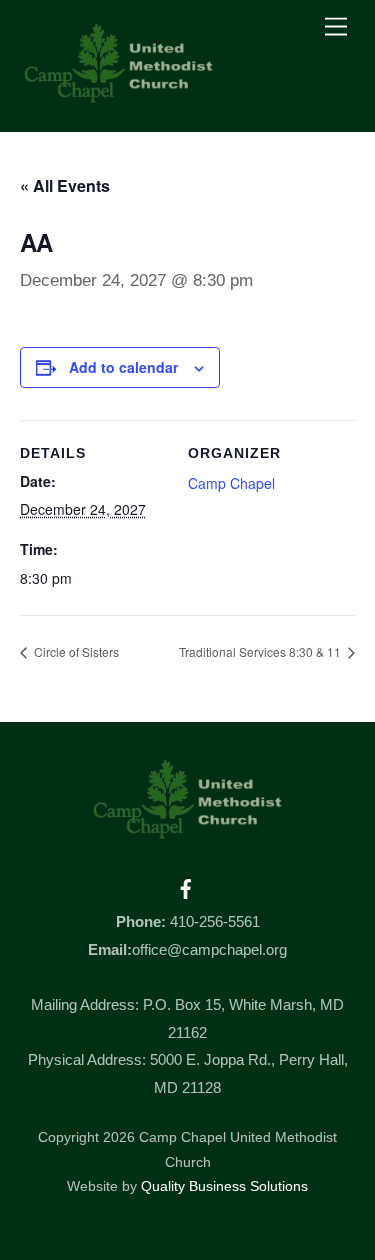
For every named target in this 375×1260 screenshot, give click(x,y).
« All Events (65, 185)
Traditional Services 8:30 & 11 (261, 651)
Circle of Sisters (75, 651)
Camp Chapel (231, 483)
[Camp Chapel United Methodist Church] (119, 95)
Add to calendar (123, 367)
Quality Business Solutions (224, 1186)
